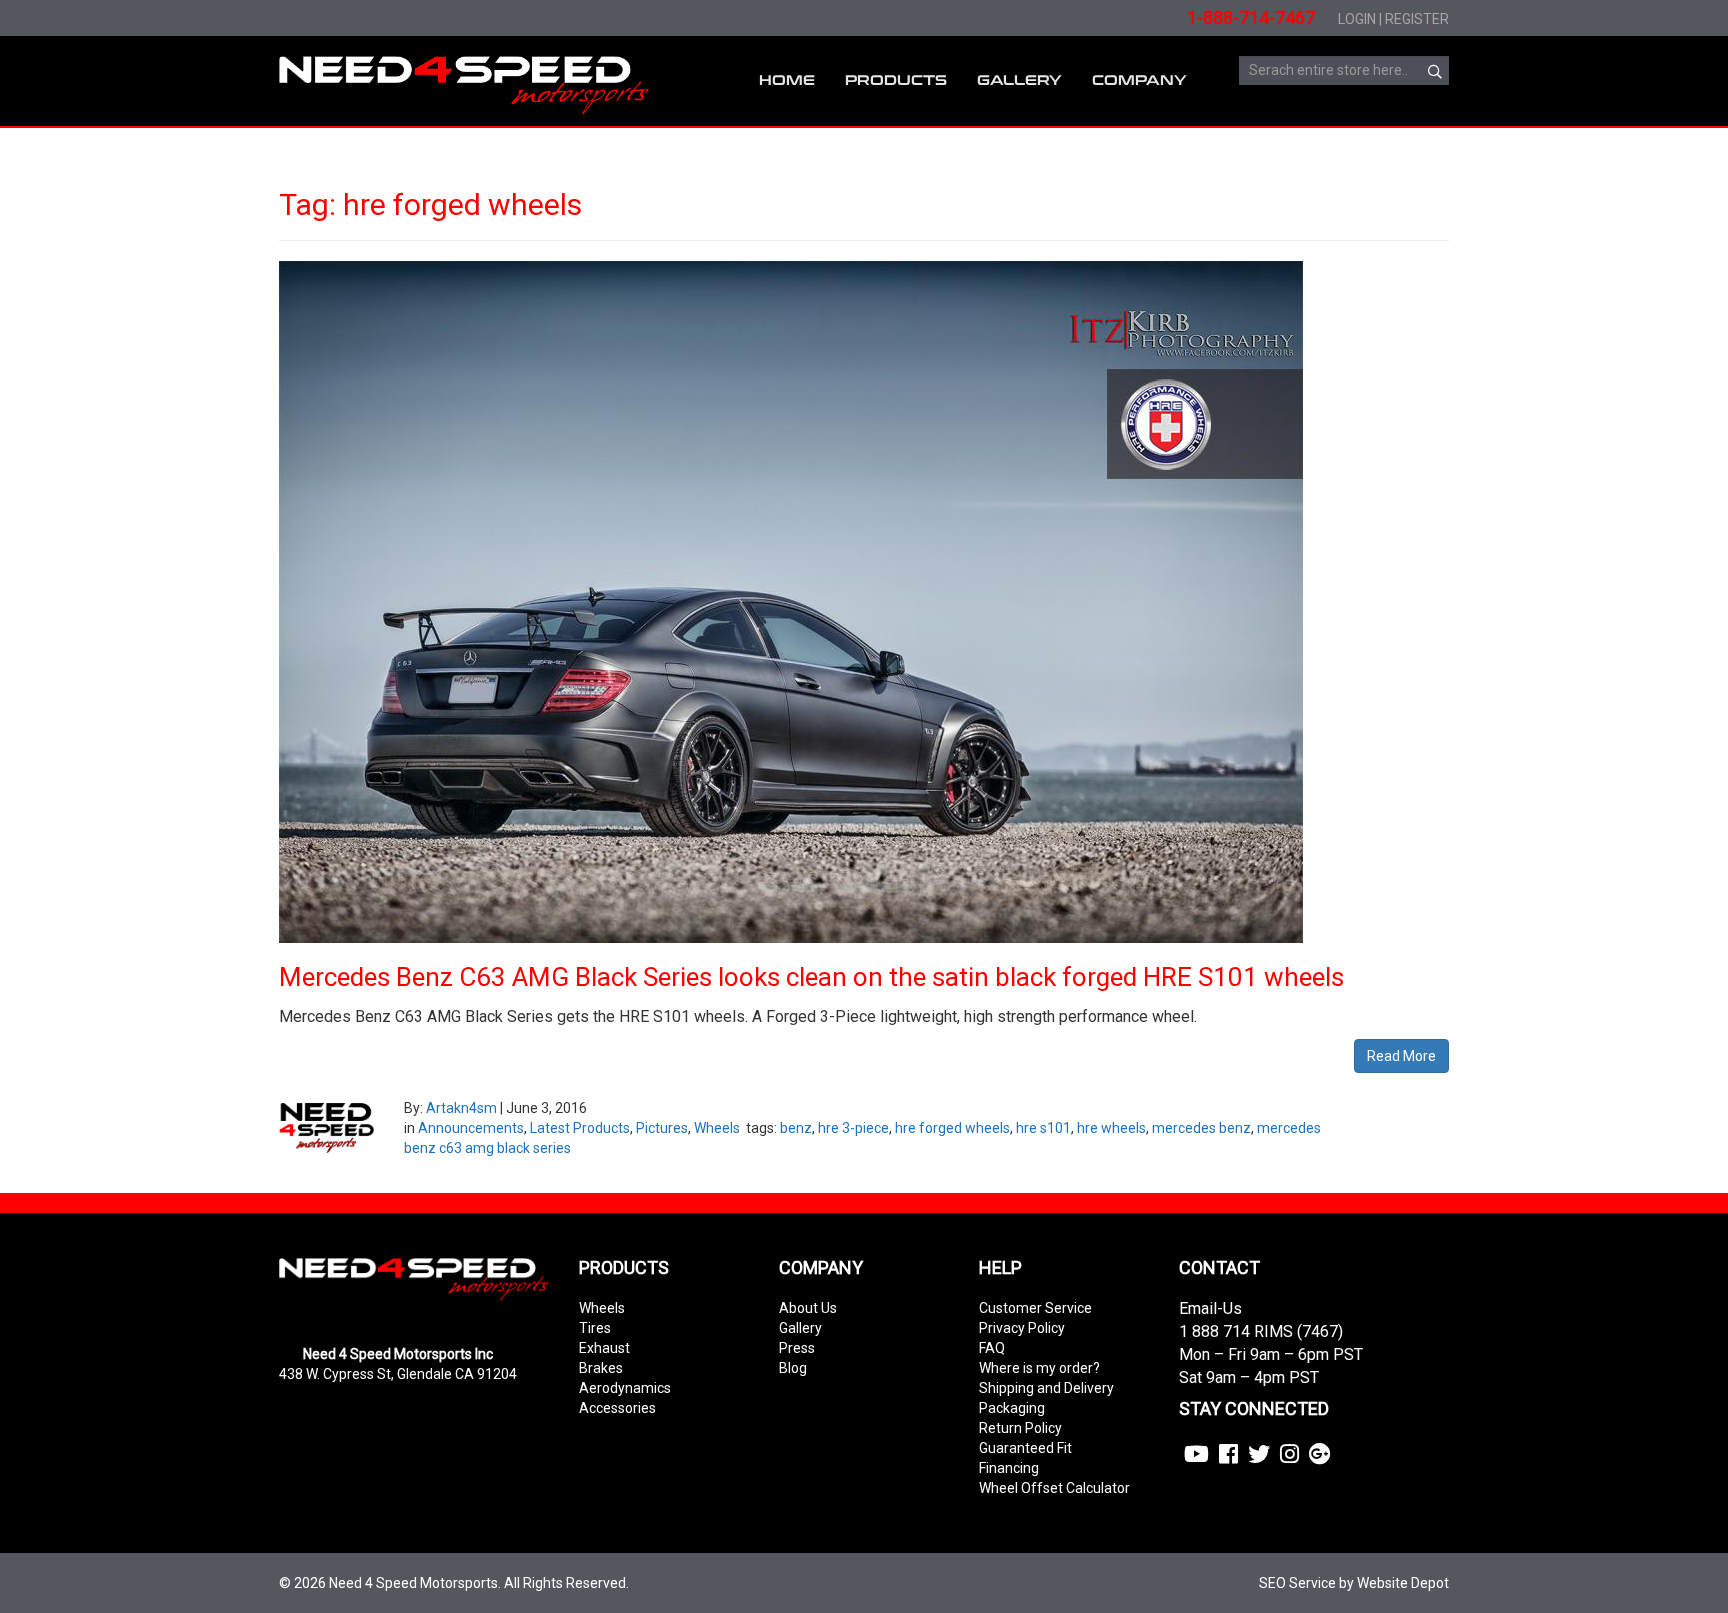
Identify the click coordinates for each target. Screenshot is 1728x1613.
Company (1139, 80)
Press (797, 1348)
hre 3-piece (853, 1128)
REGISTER (1417, 19)
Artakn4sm (461, 1108)
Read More (1401, 1056)
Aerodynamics (625, 1388)
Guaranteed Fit (1025, 1448)
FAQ (992, 1348)
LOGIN (1357, 19)
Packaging (1012, 1408)
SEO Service (1297, 1583)
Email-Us (1210, 1308)
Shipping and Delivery (1046, 1388)
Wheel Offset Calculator (1054, 1488)
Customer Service (1035, 1308)
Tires (595, 1328)
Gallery (800, 1328)
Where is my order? (1039, 1368)
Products (896, 80)
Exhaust (604, 1348)
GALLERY (1019, 80)
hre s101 (1043, 1128)
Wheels (717, 1128)
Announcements (471, 1128)
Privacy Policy (1022, 1328)
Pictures (662, 1128)
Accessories (617, 1408)
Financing (1009, 1468)
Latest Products (580, 1128)
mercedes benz (1201, 1128)
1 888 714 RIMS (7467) (1261, 1331)
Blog (793, 1368)
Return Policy (1020, 1428)
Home (787, 80)
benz (796, 1128)
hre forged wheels (952, 1128)
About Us (808, 1308)
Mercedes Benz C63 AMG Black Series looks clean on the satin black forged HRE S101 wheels (811, 977)
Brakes (601, 1368)
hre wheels (1111, 1128)
